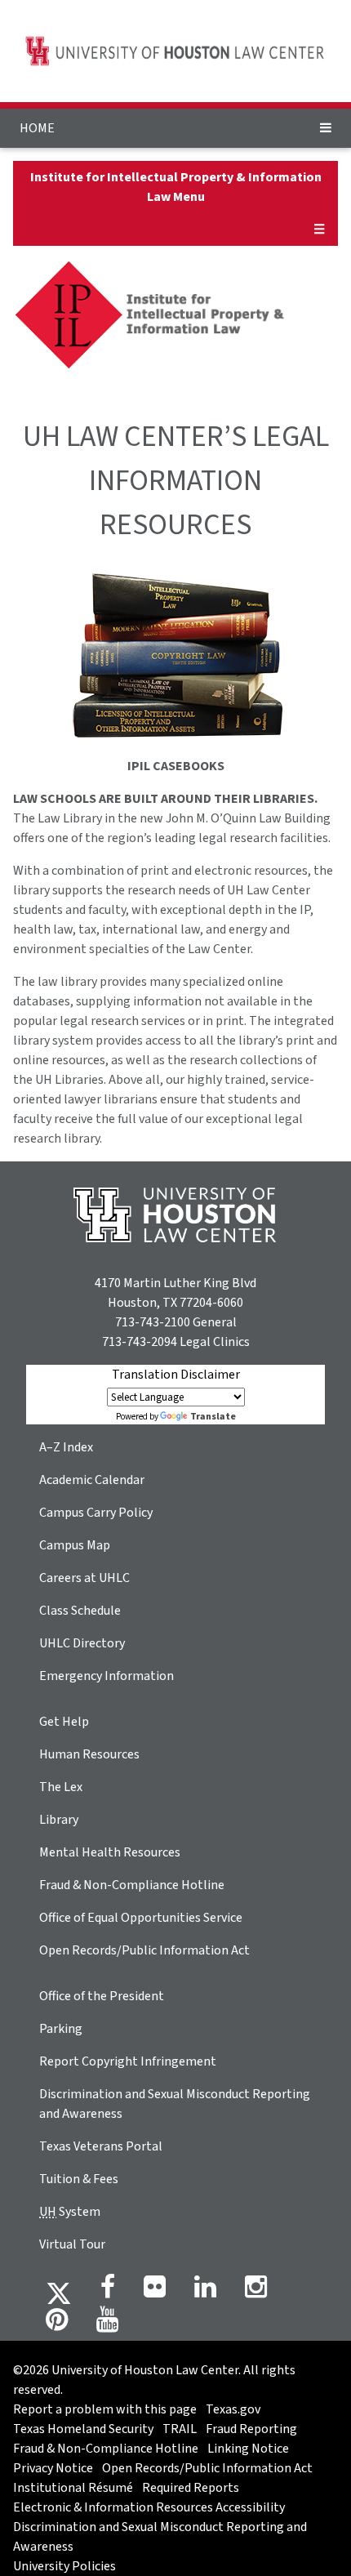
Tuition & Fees (79, 2179)
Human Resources (89, 1754)
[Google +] (155, 2292)
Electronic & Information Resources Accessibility (149, 2507)
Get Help (64, 1722)
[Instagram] (256, 2292)
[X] (59, 2292)
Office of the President (102, 1996)
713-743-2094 (140, 1342)
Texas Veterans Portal (101, 2146)
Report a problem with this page (105, 2409)
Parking (61, 2029)
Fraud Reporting (251, 2429)
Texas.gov (233, 2409)
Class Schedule (80, 1611)
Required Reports (191, 2488)
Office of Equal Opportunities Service (141, 1918)
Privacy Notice (53, 2468)
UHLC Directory (82, 1643)
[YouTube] (107, 2324)
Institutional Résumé (73, 2488)
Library (59, 1820)
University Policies (64, 2566)
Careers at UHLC (84, 1578)
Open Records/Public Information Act (144, 1950)
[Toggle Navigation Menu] (326, 128)
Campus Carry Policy (96, 1513)
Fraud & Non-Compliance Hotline (132, 1885)
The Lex (61, 1787)
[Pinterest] (57, 2324)
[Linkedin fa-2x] (205, 2292)
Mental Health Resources (110, 1852)
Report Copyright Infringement (128, 2061)
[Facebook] (108, 2292)
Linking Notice (248, 2449)
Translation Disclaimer (176, 1375)
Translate (213, 1417)
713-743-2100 (153, 1322)
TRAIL (180, 2429)
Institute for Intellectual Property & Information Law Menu (176, 187)
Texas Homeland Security (83, 2429)
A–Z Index (66, 1447)
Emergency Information (107, 1676)
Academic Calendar (92, 1480)
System (70, 2212)
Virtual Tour (72, 2244)
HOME (37, 128)
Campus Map (75, 1545)
